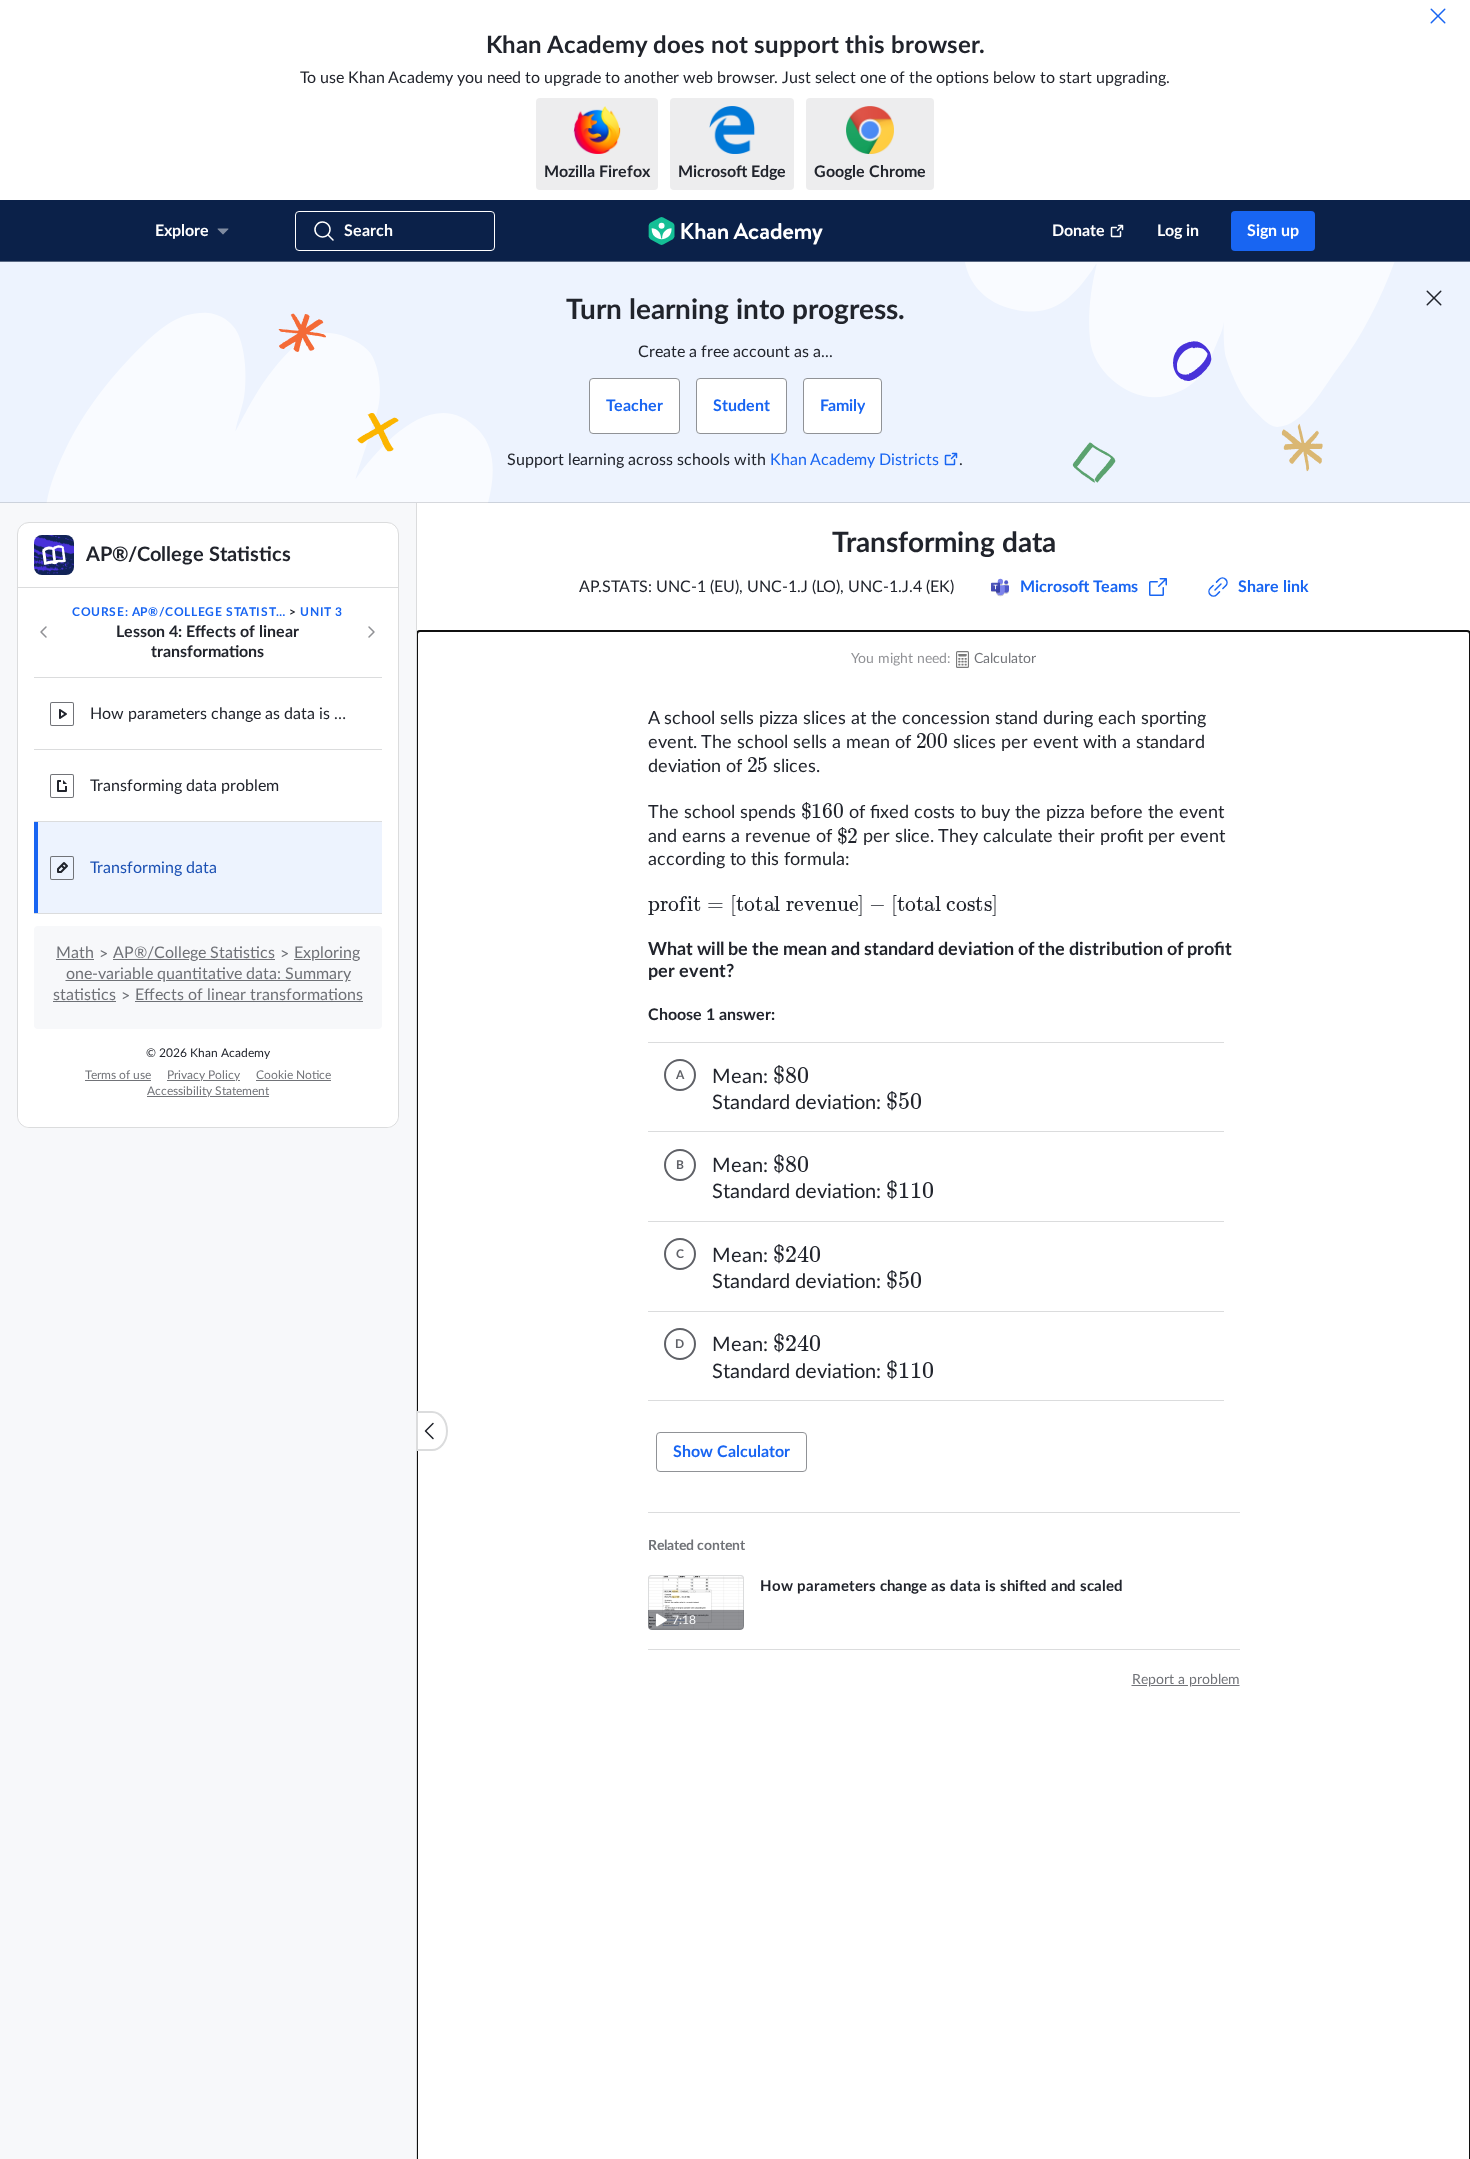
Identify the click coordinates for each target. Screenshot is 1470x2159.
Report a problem (1186, 1680)
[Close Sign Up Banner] (1434, 298)
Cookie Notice (293, 1075)
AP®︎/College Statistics (194, 953)
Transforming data (153, 868)
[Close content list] (432, 1431)
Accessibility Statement (208, 1091)
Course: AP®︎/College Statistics (179, 612)
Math (75, 953)
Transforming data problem (184, 786)
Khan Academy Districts (854, 460)
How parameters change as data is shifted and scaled (220, 714)
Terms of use (118, 1075)
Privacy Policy (203, 1075)
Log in (1178, 231)
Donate (1078, 231)
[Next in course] (371, 632)
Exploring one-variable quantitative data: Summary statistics (206, 974)
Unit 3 (321, 612)
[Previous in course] (44, 632)
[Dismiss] (1438, 16)
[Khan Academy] (735, 231)
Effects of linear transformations (249, 995)
